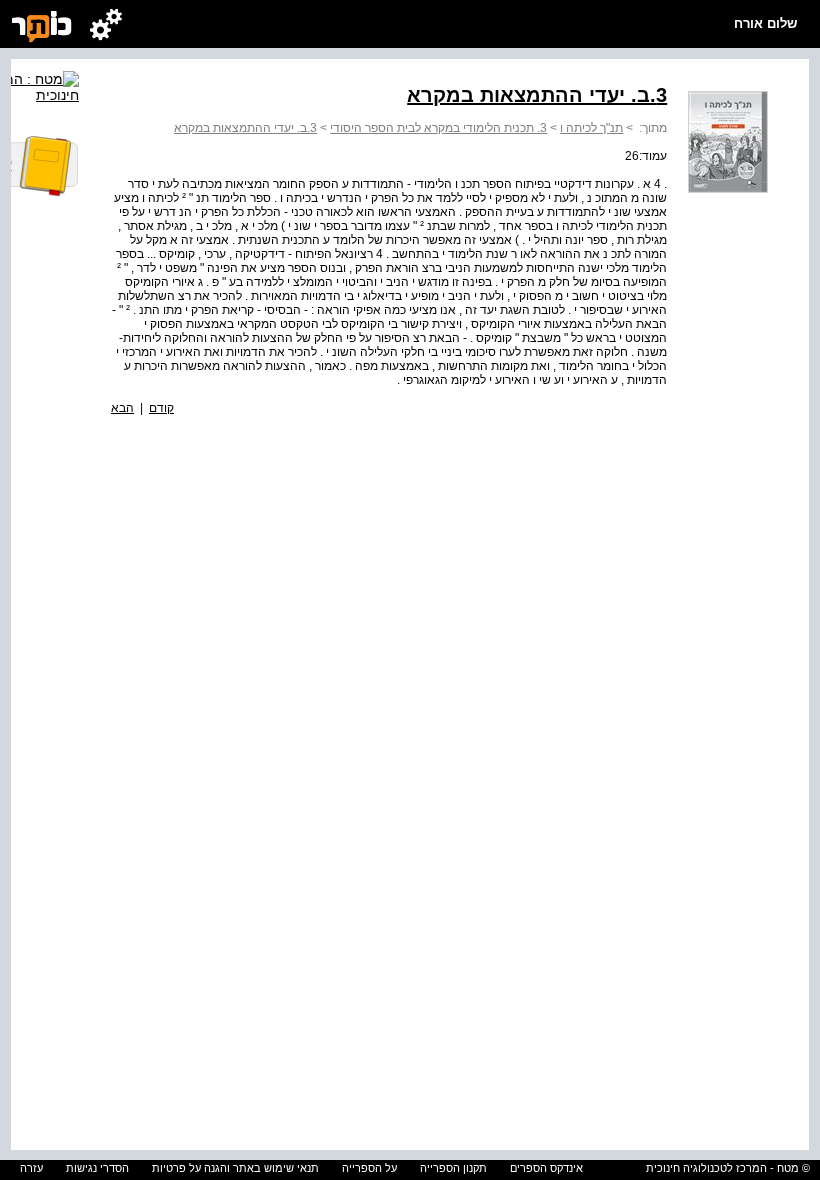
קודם (161, 408)
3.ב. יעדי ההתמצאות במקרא (245, 128)
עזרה (31, 1168)
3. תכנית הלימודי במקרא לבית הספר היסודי (438, 128)
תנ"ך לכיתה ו (591, 128)
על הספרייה (369, 1168)
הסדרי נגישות (97, 1168)
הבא (122, 408)
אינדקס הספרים (546, 1168)
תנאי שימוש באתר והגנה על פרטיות (235, 1168)
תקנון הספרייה (453, 1168)
